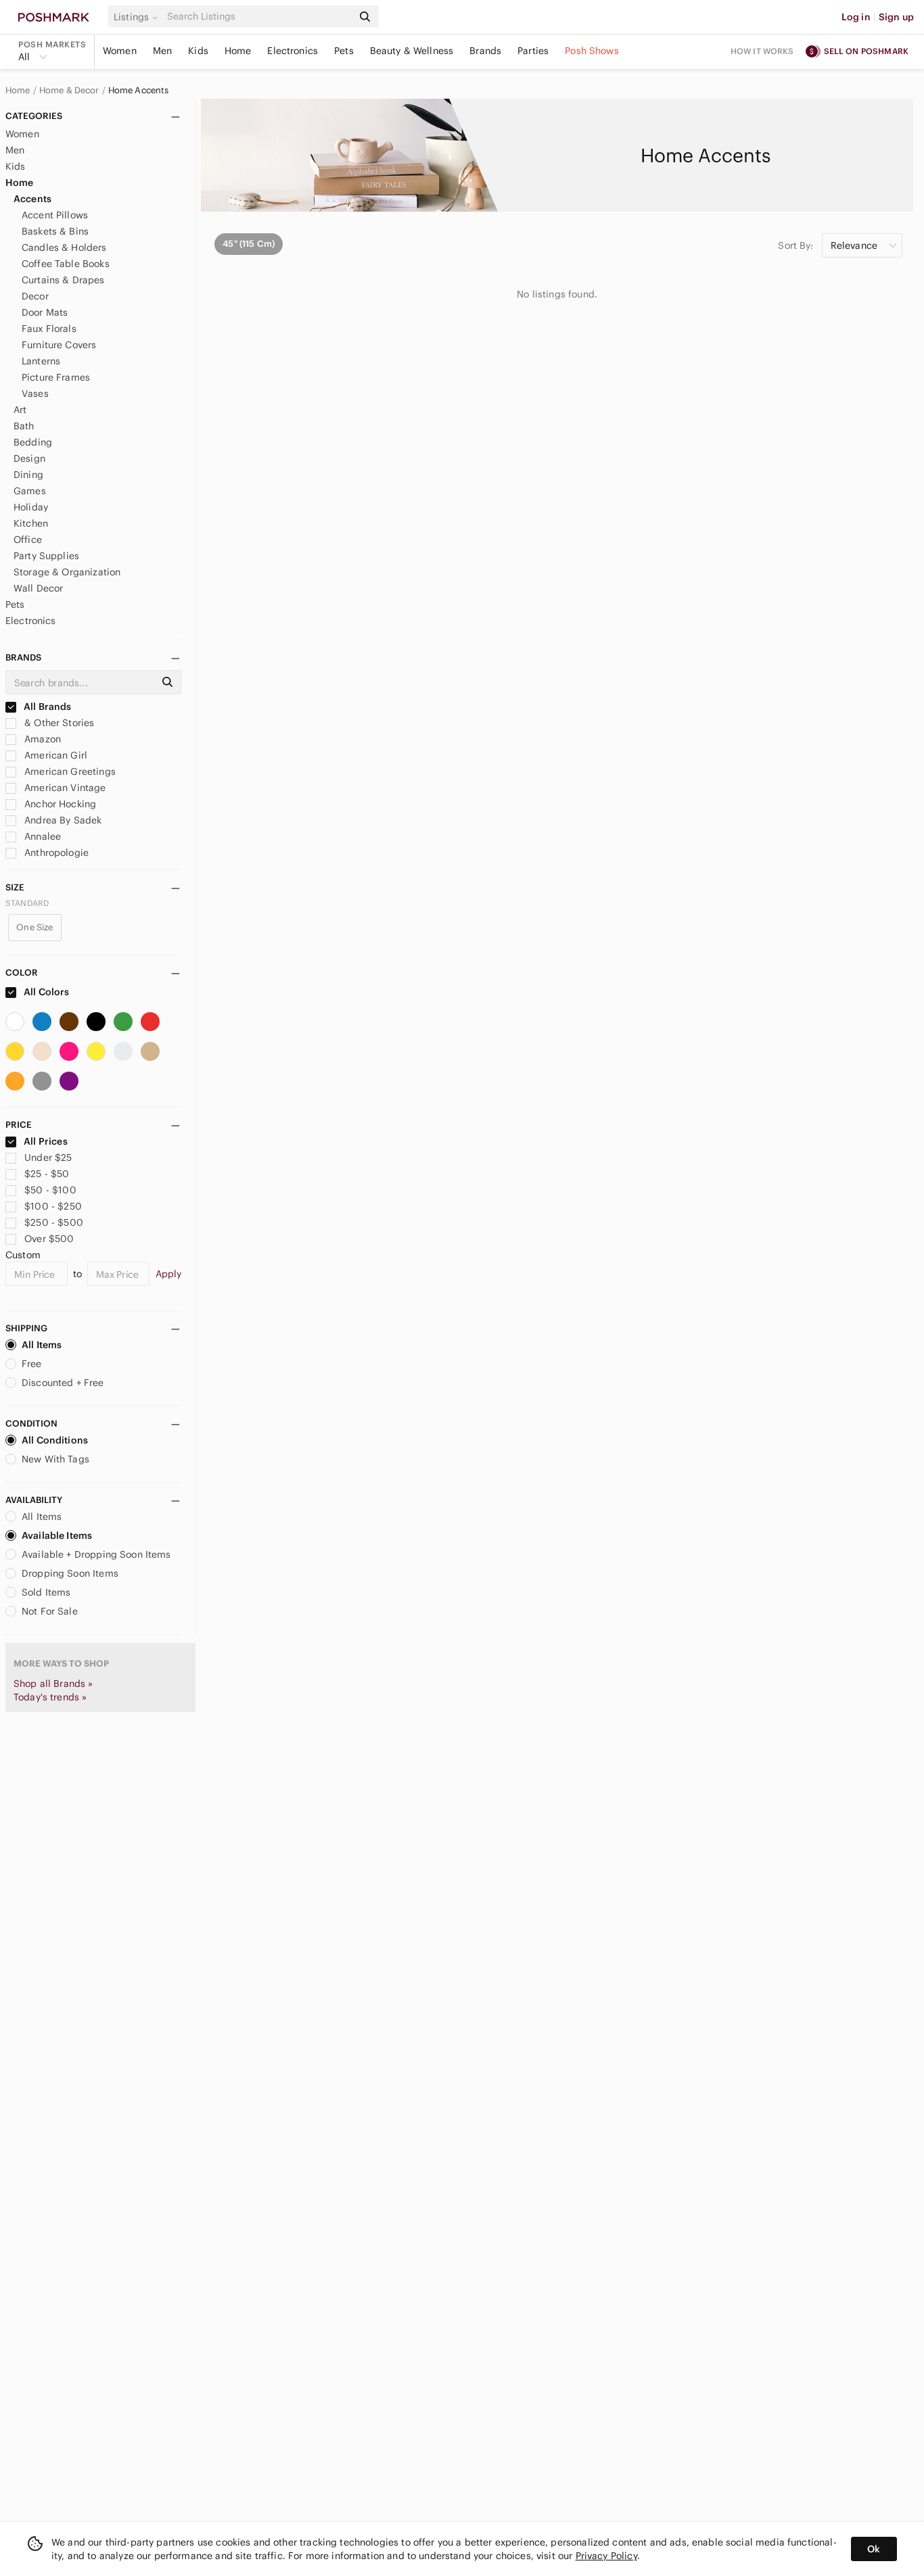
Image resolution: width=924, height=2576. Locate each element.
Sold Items (46, 1592)
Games (30, 491)
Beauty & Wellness (412, 51)
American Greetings (69, 771)
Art (20, 410)
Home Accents (139, 91)
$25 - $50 (47, 1174)
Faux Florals (49, 329)
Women (120, 51)
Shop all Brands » (53, 1684)
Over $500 (49, 1239)
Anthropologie (55, 853)
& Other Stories (58, 723)
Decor (35, 296)
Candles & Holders (64, 247)
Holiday (31, 507)
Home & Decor (69, 91)
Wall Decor (39, 588)
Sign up (896, 17)
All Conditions (55, 1440)
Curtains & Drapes (63, 280)
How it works (762, 51)
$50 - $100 (50, 1190)
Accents (32, 199)
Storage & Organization (67, 572)
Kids (198, 51)
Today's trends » (50, 1697)
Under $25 (48, 1158)
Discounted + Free (63, 1383)
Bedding (33, 442)
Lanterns (41, 361)
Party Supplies (46, 556)
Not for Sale (50, 1611)
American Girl (54, 755)
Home (238, 51)
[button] (138, 17)
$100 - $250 (53, 1206)
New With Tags (55, 1459)
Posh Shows (592, 51)
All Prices (46, 1141)
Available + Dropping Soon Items (96, 1554)
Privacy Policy (606, 2556)
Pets (344, 51)
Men (162, 51)
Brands (485, 51)
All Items (42, 1345)
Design (29, 458)
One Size (34, 927)
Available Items (57, 1535)
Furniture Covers (59, 345)
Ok (874, 2549)
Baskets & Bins (55, 231)
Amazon (41, 739)
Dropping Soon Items (70, 1573)
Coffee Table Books (66, 264)
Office (28, 540)
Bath (24, 426)
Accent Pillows (55, 215)
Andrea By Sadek (62, 820)
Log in (856, 17)
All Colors (46, 992)
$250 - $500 (54, 1222)
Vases (35, 393)
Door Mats (45, 312)
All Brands (47, 707)
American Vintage (64, 788)
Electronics (293, 51)
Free (32, 1364)
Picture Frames (56, 377)
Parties (533, 51)
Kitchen (31, 523)
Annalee (41, 836)
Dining (28, 475)
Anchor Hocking (59, 804)
